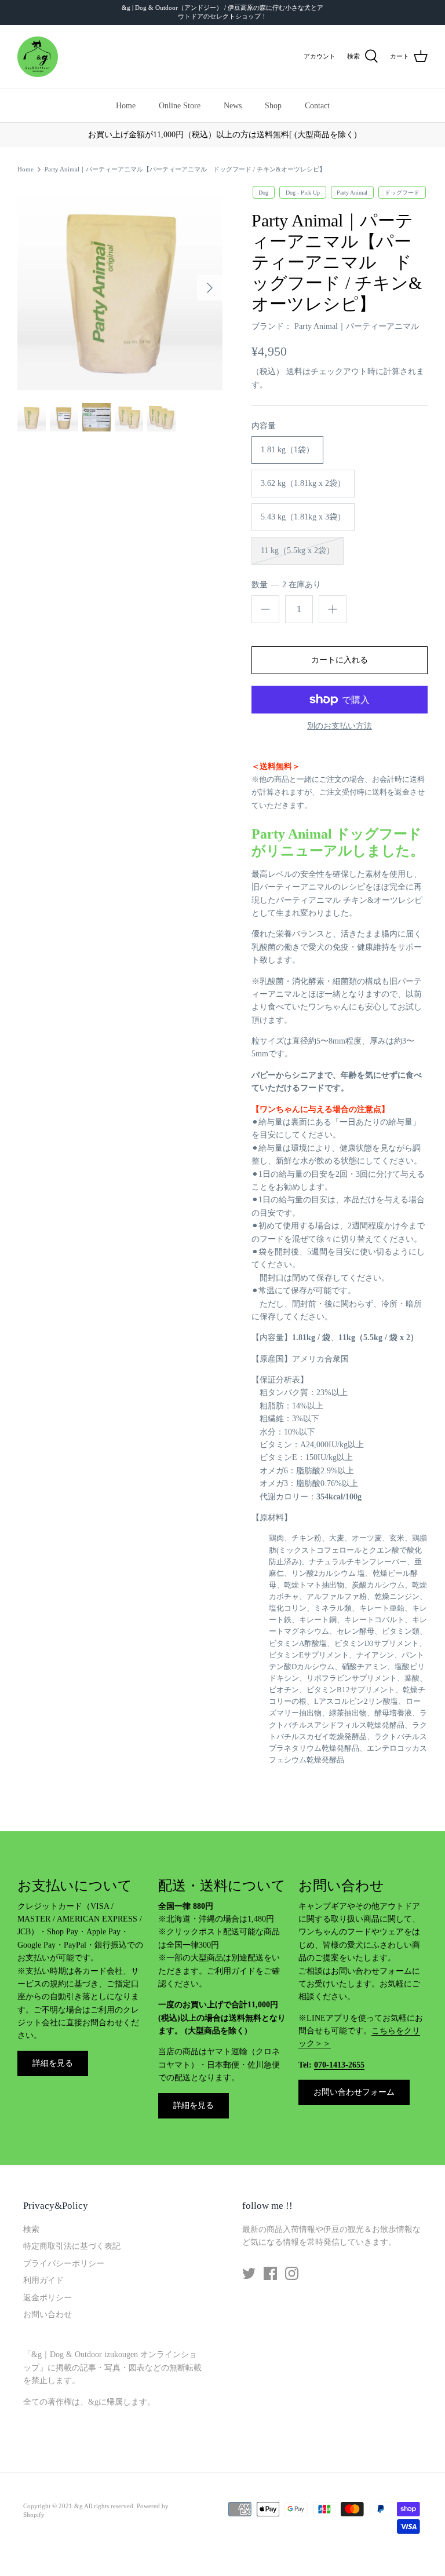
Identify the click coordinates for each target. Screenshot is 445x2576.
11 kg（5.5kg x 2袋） (298, 550)
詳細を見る (53, 2063)
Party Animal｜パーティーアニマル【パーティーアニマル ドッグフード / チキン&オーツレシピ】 (185, 169)
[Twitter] (249, 2273)
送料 (294, 372)
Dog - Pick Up (303, 192)
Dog (263, 192)
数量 (286, 585)
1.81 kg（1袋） (287, 450)
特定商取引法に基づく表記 (72, 2246)
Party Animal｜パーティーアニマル (357, 326)
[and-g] (38, 57)
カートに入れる (340, 660)
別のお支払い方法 (340, 726)
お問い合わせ (48, 2315)
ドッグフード (402, 192)
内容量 (264, 426)
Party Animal (352, 192)
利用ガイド (43, 2280)
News (233, 106)
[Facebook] (270, 2273)
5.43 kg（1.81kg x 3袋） (303, 517)
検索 (31, 2229)
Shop (273, 106)
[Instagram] (292, 2273)
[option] (120, 288)
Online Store (180, 106)
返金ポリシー (48, 2298)
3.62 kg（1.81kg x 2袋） (303, 483)
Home (126, 106)
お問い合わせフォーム (354, 2092)
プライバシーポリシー (64, 2264)
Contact (317, 106)
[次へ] (210, 288)
